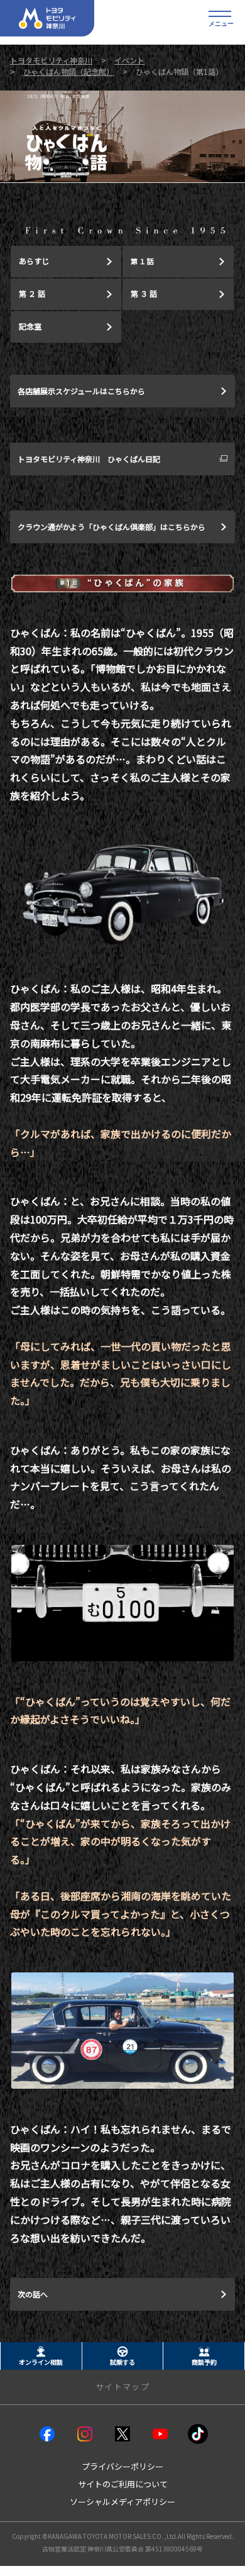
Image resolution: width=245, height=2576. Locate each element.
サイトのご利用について (123, 2484)
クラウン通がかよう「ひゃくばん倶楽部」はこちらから (112, 527)
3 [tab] (127, 202)
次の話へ (33, 2294)
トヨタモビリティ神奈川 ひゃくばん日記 (89, 459)
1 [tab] (108, 202)
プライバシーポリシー (122, 2466)
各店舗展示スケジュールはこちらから (81, 391)
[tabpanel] (122, 136)
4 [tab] (137, 202)
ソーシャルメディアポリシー (122, 2501)
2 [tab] (118, 202)
